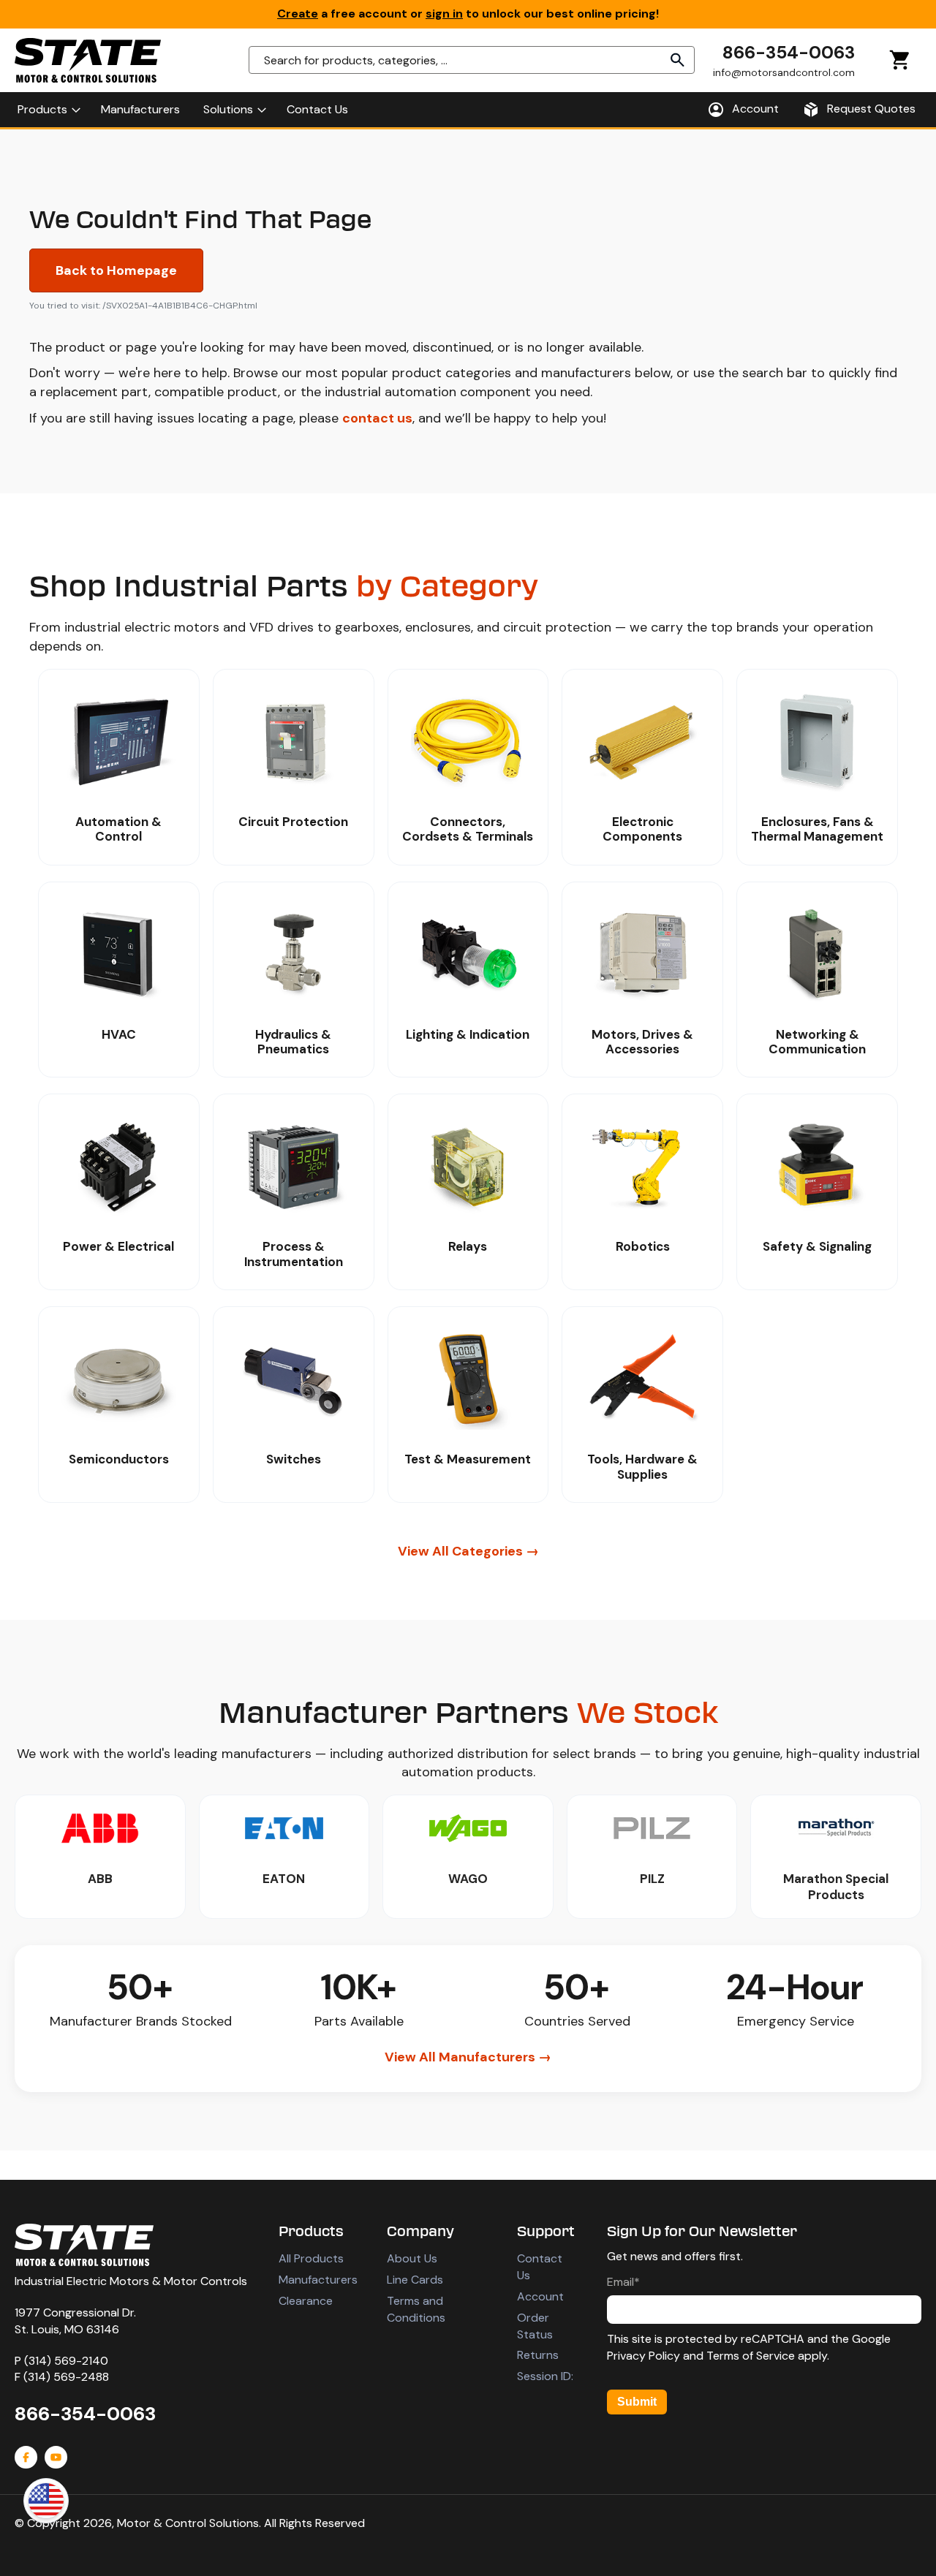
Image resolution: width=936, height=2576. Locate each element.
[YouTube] (56, 2457)
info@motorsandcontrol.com (784, 72)
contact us (377, 418)
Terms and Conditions (416, 2309)
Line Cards (415, 2280)
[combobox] (472, 60)
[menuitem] (48, 110)
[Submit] (678, 60)
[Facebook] (26, 2457)
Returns (538, 2355)
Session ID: (545, 2376)
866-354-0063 (789, 52)
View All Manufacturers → (468, 2057)
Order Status (535, 2326)
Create (298, 14)
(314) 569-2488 (66, 2377)
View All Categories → (468, 1551)
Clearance (306, 2301)
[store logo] (88, 60)
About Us (412, 2258)
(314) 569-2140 (66, 2361)
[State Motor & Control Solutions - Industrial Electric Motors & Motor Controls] (84, 2245)
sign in (444, 14)
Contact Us (540, 2267)
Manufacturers (318, 2280)
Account (540, 2296)
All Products (311, 2258)
